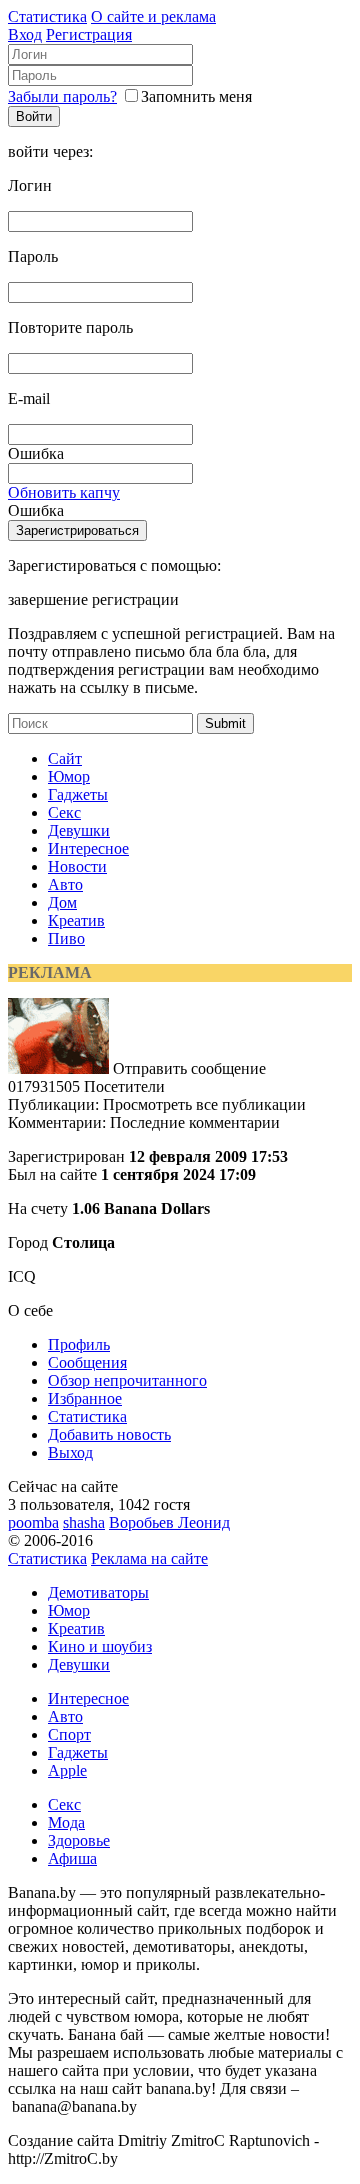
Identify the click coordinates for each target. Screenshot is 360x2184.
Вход (25, 34)
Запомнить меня (196, 96)
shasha (84, 1522)
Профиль (79, 1344)
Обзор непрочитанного (127, 1380)
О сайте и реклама (153, 16)
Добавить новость (109, 1434)
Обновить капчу (64, 492)
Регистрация (89, 34)
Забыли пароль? (62, 96)
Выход (70, 1452)
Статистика (47, 16)
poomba (33, 1522)
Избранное (85, 1398)
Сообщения (87, 1362)
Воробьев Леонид (169, 1522)
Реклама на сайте (149, 1558)
